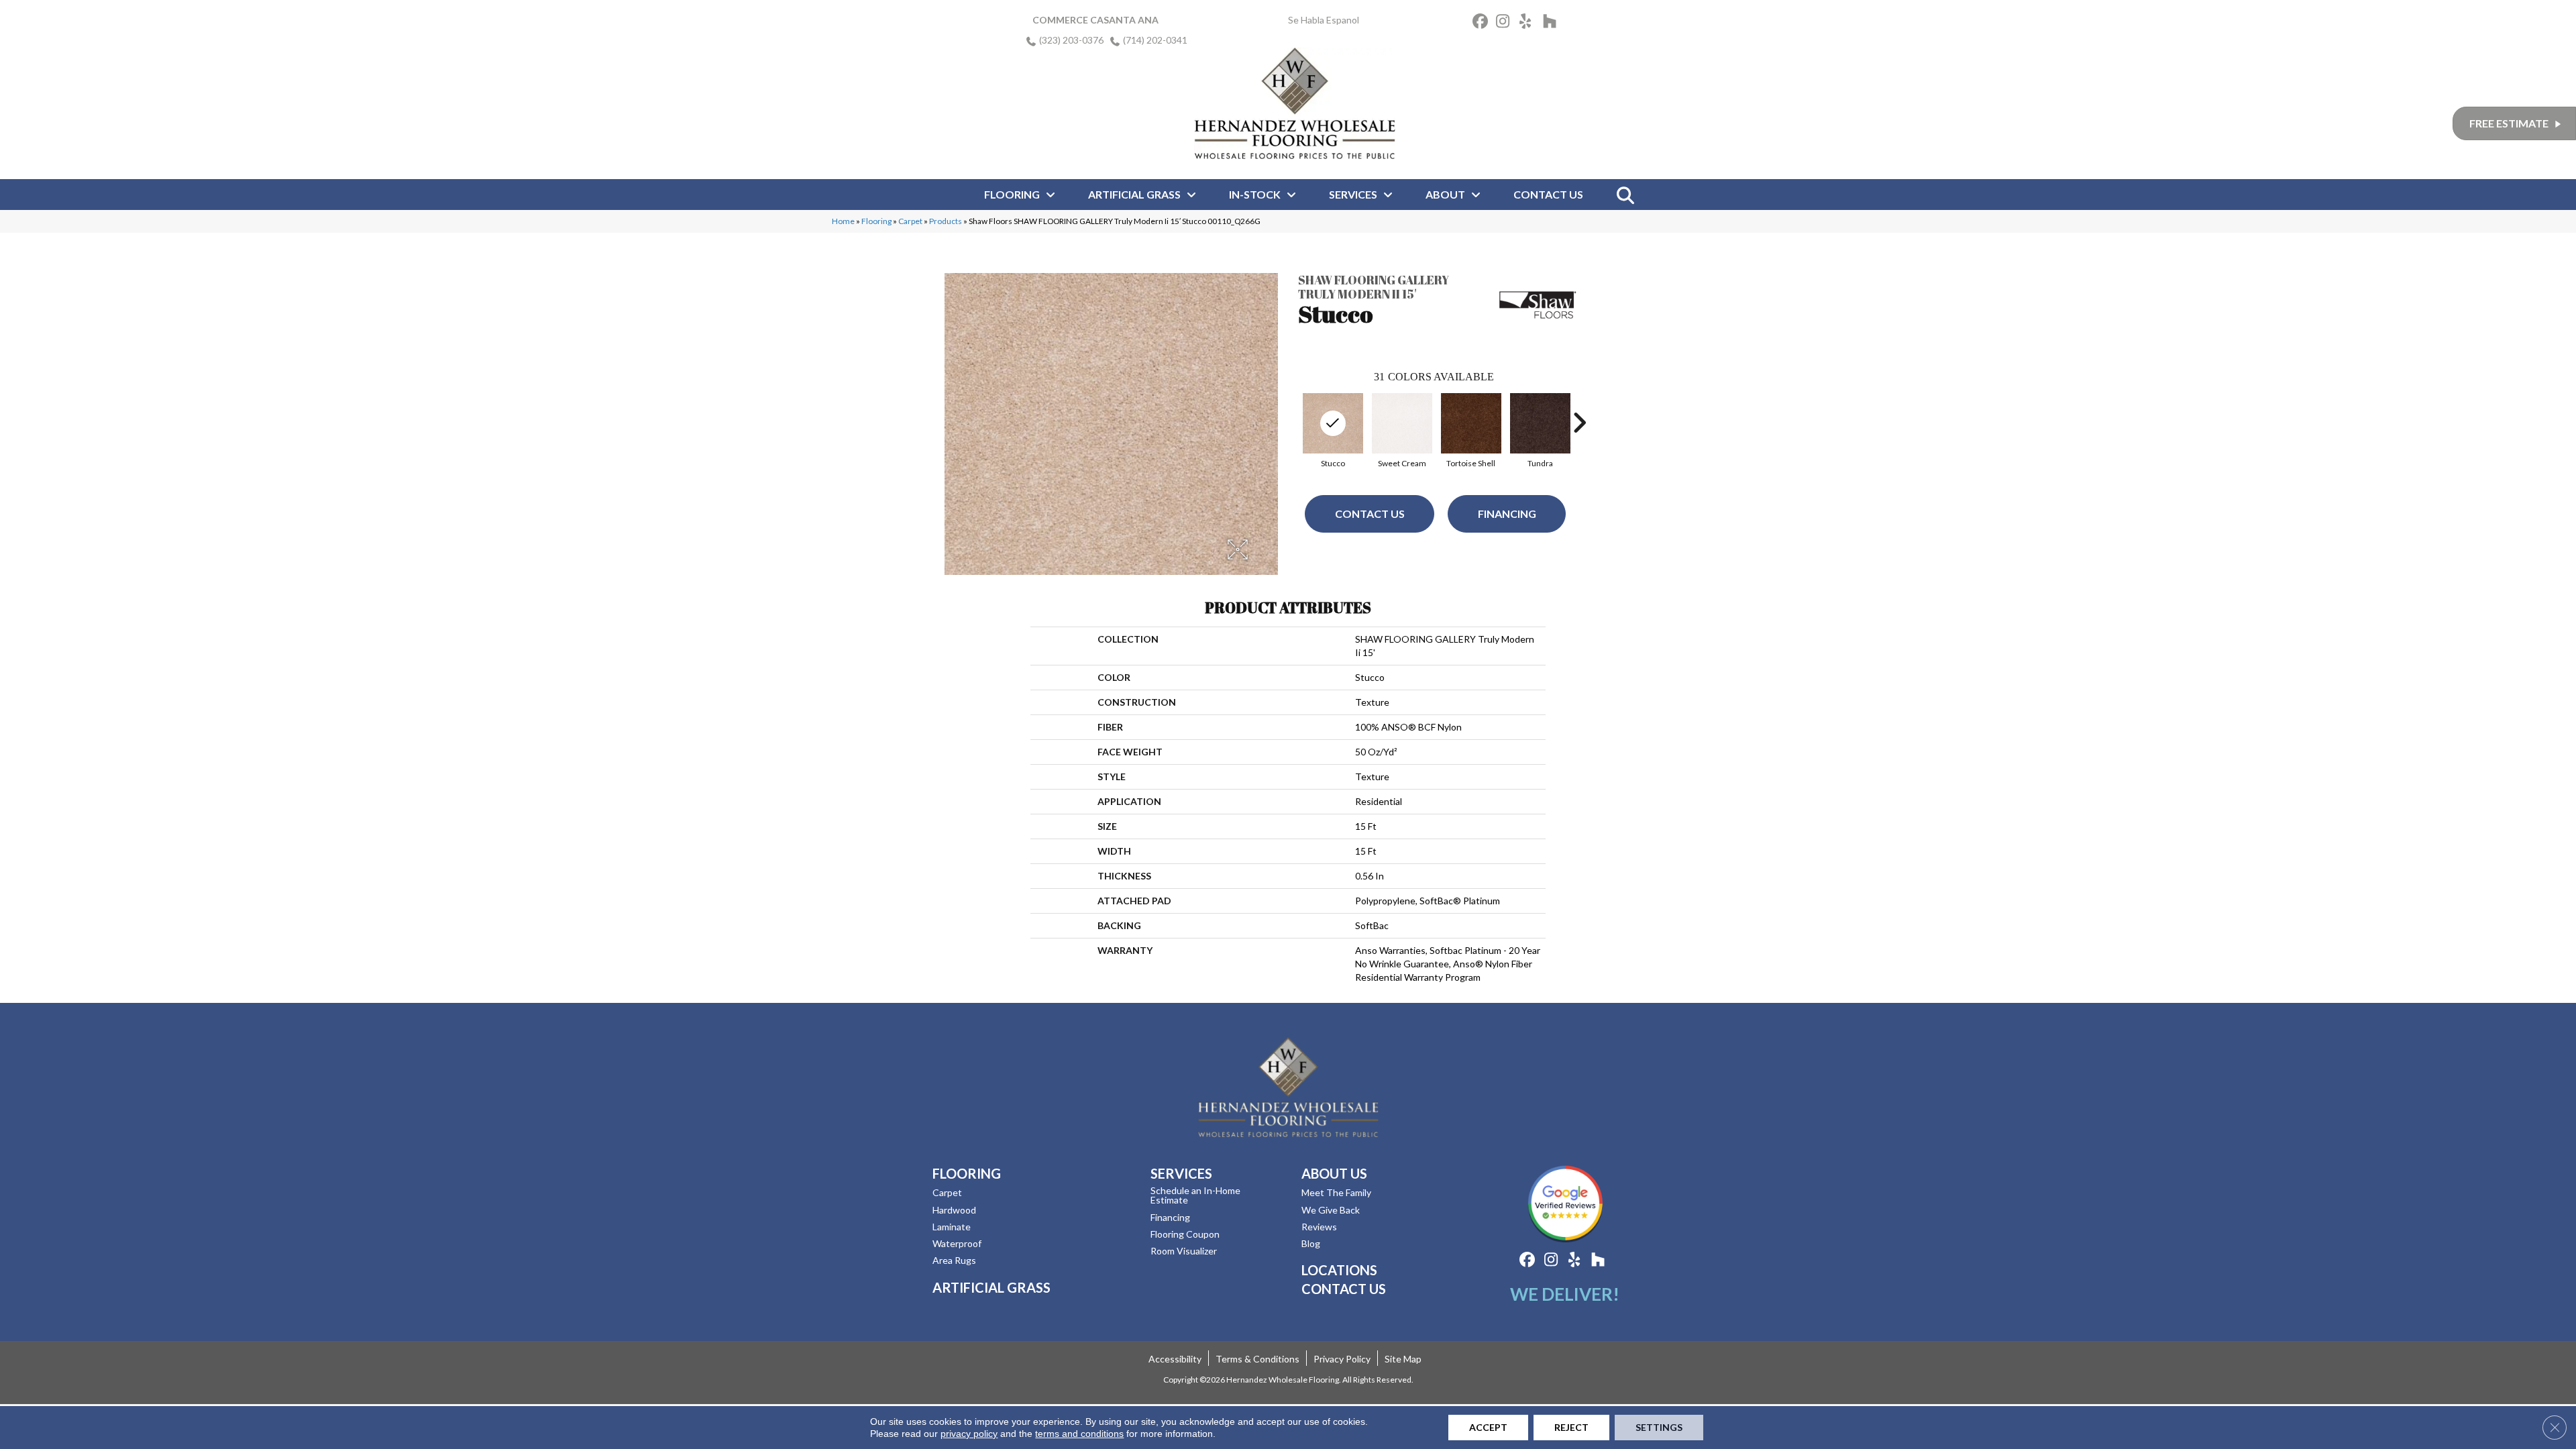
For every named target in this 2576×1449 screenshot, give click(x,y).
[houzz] (1553, 23)
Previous (1291, 423)
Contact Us (1370, 514)
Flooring (876, 221)
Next (1579, 423)
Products (946, 221)
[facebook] (1482, 23)
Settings (1659, 1427)
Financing (1507, 514)
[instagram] (1506, 23)
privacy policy (969, 1434)
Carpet (910, 221)
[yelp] (1529, 23)
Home (843, 221)
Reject (1571, 1427)
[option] (1333, 429)
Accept (1488, 1427)
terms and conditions (1079, 1434)
